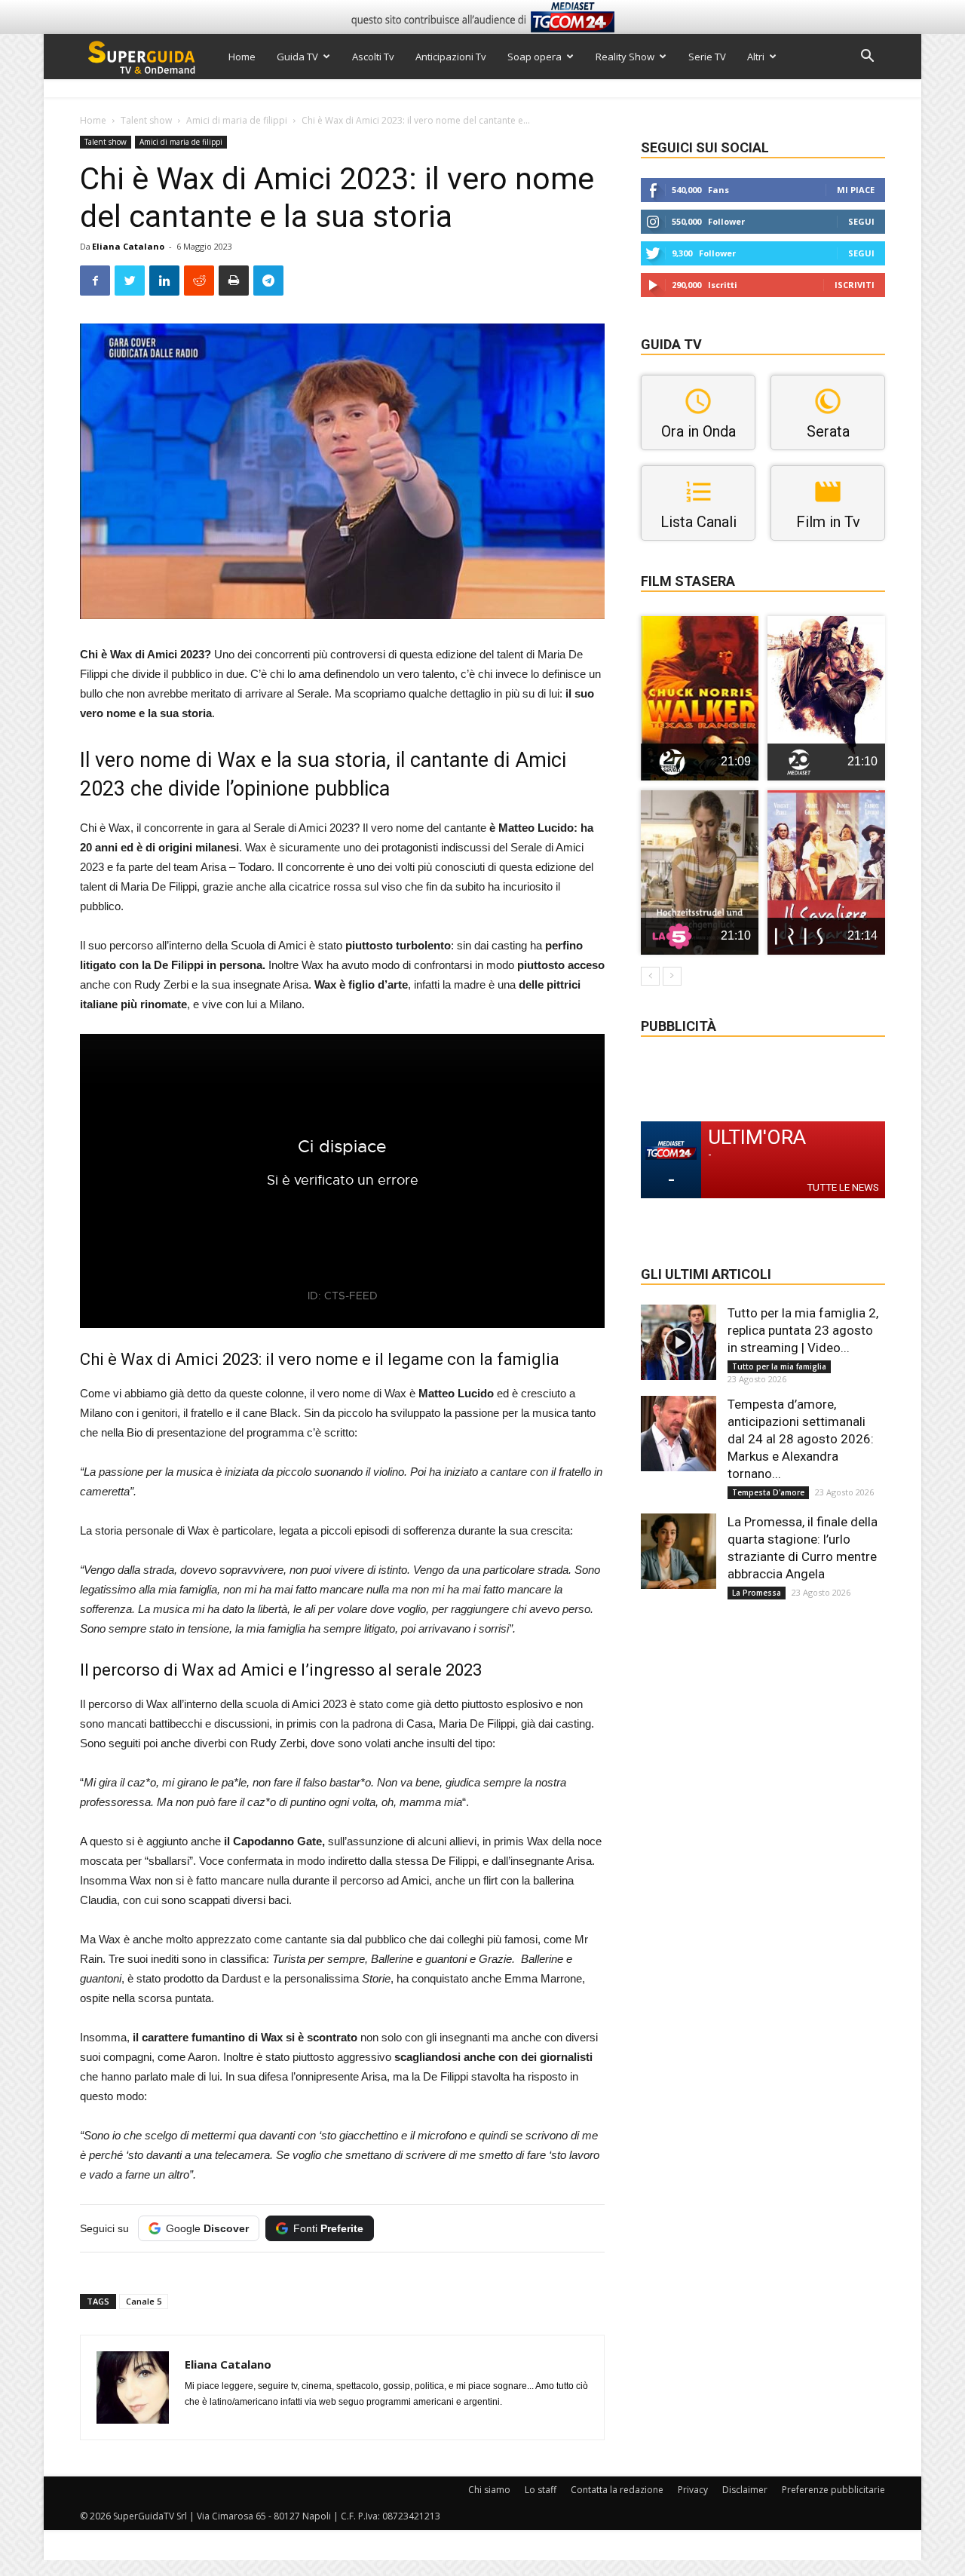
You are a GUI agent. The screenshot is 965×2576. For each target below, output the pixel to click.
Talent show (146, 120)
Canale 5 (144, 2301)
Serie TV (707, 57)
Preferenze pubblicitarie (833, 2490)
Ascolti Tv (373, 57)
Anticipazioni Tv (451, 57)
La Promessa (757, 1593)
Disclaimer (745, 2490)
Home (242, 57)
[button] (867, 58)
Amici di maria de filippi (237, 120)
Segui (861, 221)
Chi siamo (489, 2490)
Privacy (693, 2490)
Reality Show (625, 57)
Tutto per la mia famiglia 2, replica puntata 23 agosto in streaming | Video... (803, 1330)
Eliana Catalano (128, 246)
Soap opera (535, 57)
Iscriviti (855, 285)
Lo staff (541, 2490)
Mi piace (856, 190)
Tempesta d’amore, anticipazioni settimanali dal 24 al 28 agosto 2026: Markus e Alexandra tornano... (801, 1439)
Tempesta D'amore (768, 1492)
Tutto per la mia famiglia (779, 1366)
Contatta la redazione (617, 2490)
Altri (756, 57)
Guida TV (297, 57)
